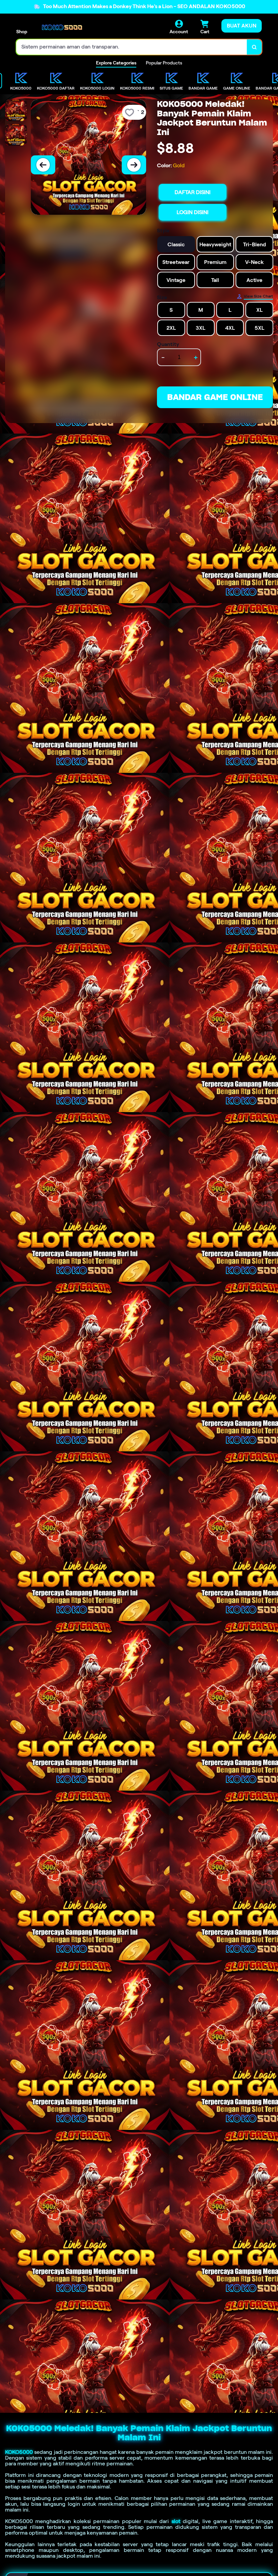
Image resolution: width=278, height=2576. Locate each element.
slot (176, 2521)
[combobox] (132, 47)
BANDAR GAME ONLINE (215, 397)
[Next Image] (134, 165)
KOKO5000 (19, 2452)
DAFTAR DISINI (193, 192)
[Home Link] (62, 27)
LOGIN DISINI (193, 212)
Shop (22, 32)
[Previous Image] (43, 165)
